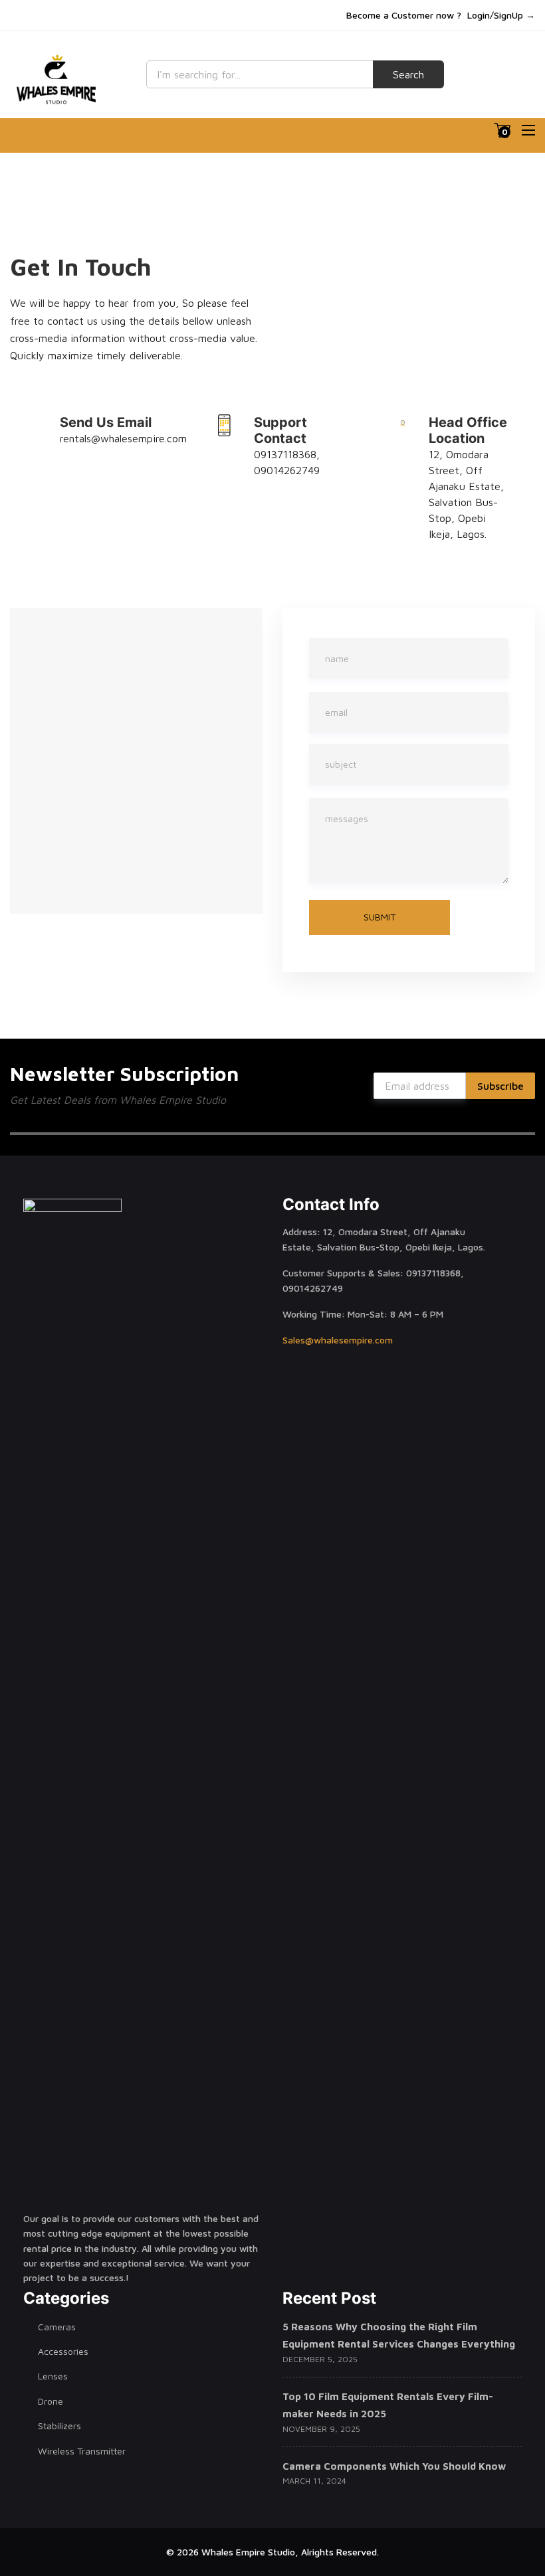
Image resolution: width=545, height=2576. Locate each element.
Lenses (53, 2376)
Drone (51, 2401)
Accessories (63, 2351)
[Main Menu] (528, 130)
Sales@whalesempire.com (338, 1340)
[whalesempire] (58, 80)
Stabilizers (59, 2426)
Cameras (57, 2327)
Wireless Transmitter (82, 2451)
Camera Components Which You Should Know (394, 2466)
